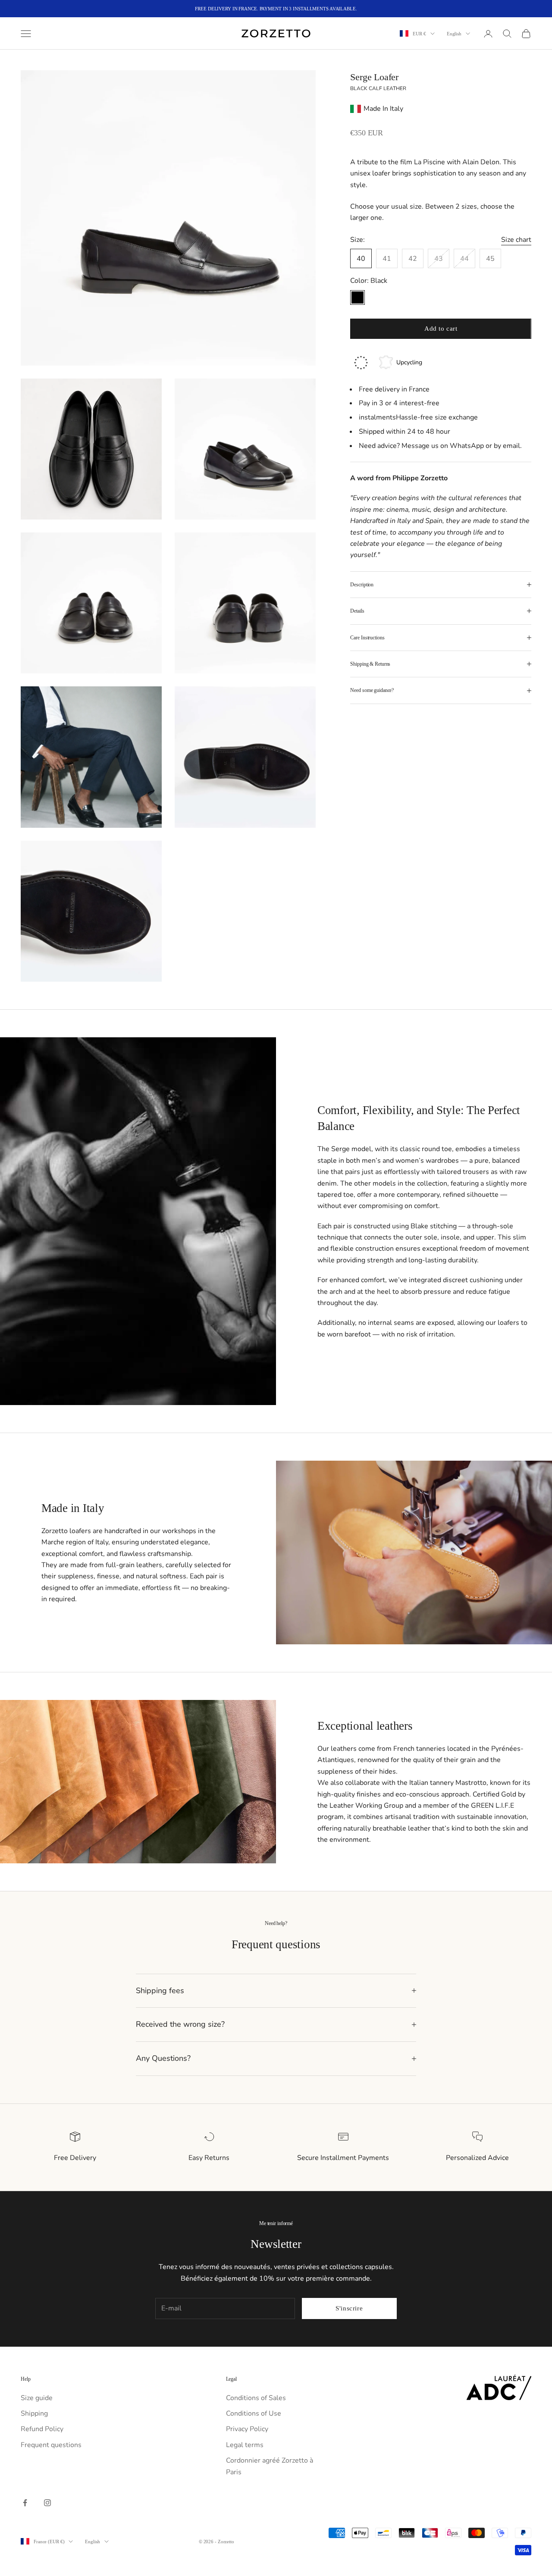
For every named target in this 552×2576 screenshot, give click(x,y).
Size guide (37, 2398)
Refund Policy (42, 2429)
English (454, 34)
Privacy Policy (247, 2429)
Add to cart (441, 329)
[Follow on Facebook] (25, 2503)
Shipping (34, 2413)
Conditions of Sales (256, 2398)
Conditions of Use (254, 2413)
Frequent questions (51, 2445)
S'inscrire (349, 2308)
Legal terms (245, 2445)
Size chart (516, 240)
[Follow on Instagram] (47, 2503)
